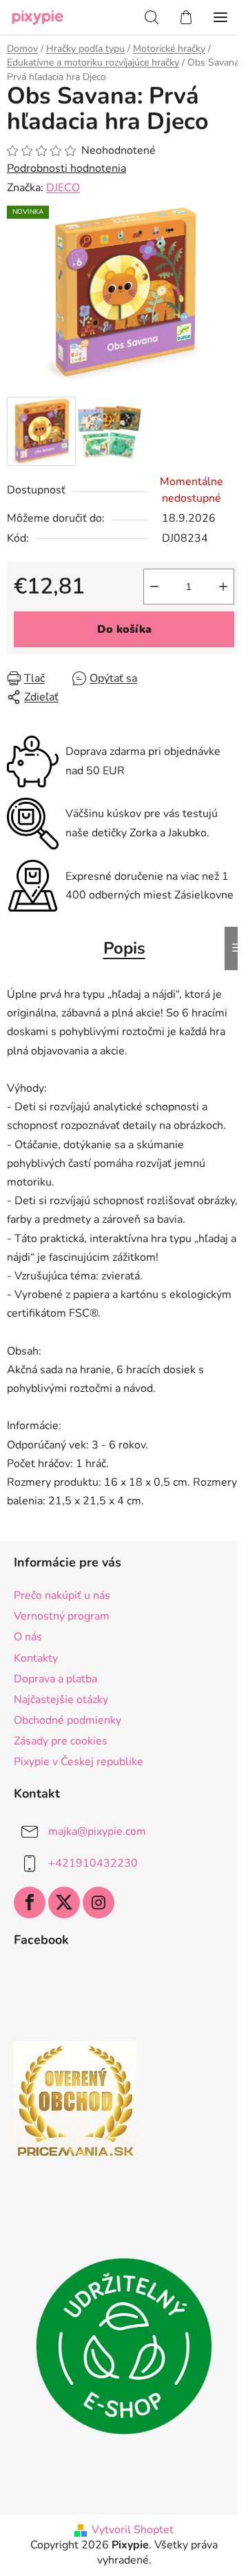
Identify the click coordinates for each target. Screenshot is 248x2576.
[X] (64, 1902)
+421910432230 (93, 1863)
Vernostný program (62, 1616)
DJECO (63, 188)
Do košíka (124, 629)
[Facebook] (30, 1902)
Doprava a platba (55, 1679)
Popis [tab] (124, 948)
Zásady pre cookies (61, 1741)
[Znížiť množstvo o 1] (154, 587)
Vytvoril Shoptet (133, 2530)
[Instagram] (99, 1902)
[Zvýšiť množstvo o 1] (223, 587)
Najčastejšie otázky (61, 1700)
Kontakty (36, 1658)
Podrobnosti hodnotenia (66, 168)
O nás (28, 1637)
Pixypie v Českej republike (79, 1762)
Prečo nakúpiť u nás (62, 1595)
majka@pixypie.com (97, 1831)
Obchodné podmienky (68, 1720)
